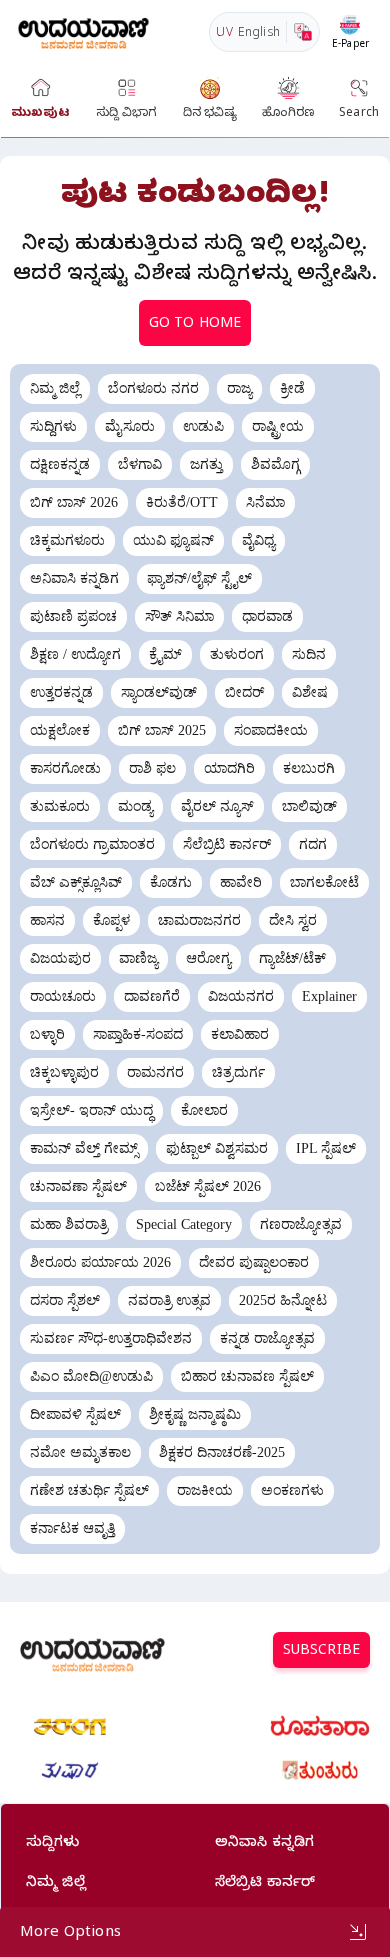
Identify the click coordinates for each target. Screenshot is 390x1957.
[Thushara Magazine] (70, 1771)
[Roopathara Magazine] (320, 1727)
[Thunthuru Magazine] (320, 1771)
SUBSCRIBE (321, 1652)
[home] (83, 31)
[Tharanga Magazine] (70, 1727)
